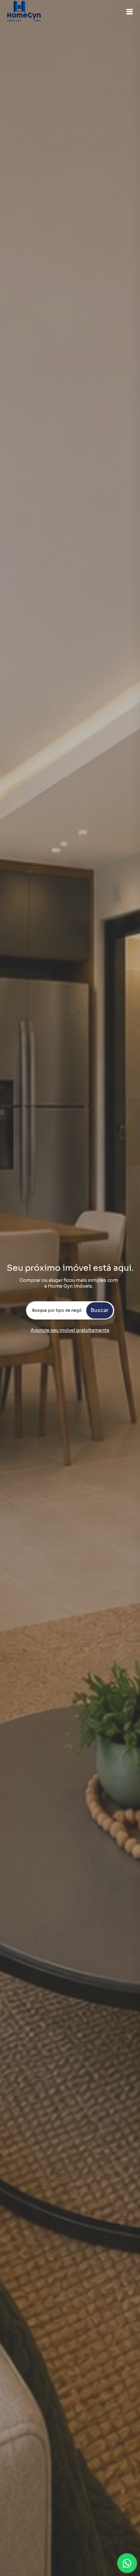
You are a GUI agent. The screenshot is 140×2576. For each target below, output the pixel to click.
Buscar (99, 1310)
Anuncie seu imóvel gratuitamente (70, 1330)
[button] (130, 12)
